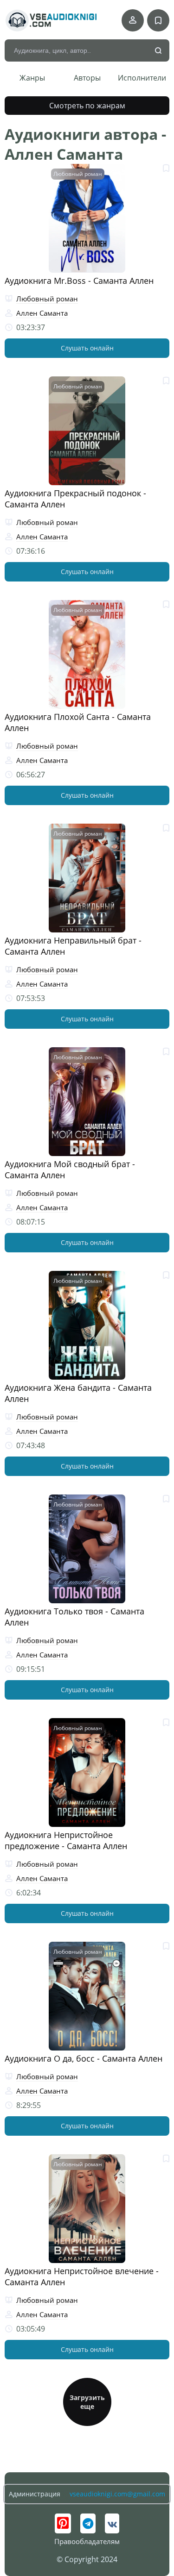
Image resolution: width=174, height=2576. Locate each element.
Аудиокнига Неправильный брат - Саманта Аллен (73, 946)
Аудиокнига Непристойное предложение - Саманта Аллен (66, 1840)
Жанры (32, 78)
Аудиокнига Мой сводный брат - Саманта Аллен (70, 1169)
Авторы (87, 78)
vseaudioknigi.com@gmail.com (117, 2494)
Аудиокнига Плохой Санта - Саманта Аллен (78, 722)
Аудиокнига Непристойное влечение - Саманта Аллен (82, 2276)
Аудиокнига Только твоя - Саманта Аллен (74, 1617)
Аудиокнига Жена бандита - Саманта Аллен (78, 1393)
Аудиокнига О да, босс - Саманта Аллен (84, 2058)
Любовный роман (78, 174)
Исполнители (142, 78)
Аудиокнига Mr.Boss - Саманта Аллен (79, 281)
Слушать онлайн (87, 348)
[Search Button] (159, 51)
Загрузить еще (87, 2402)
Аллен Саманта (42, 313)
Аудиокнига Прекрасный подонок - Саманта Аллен (75, 499)
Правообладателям (87, 2541)
